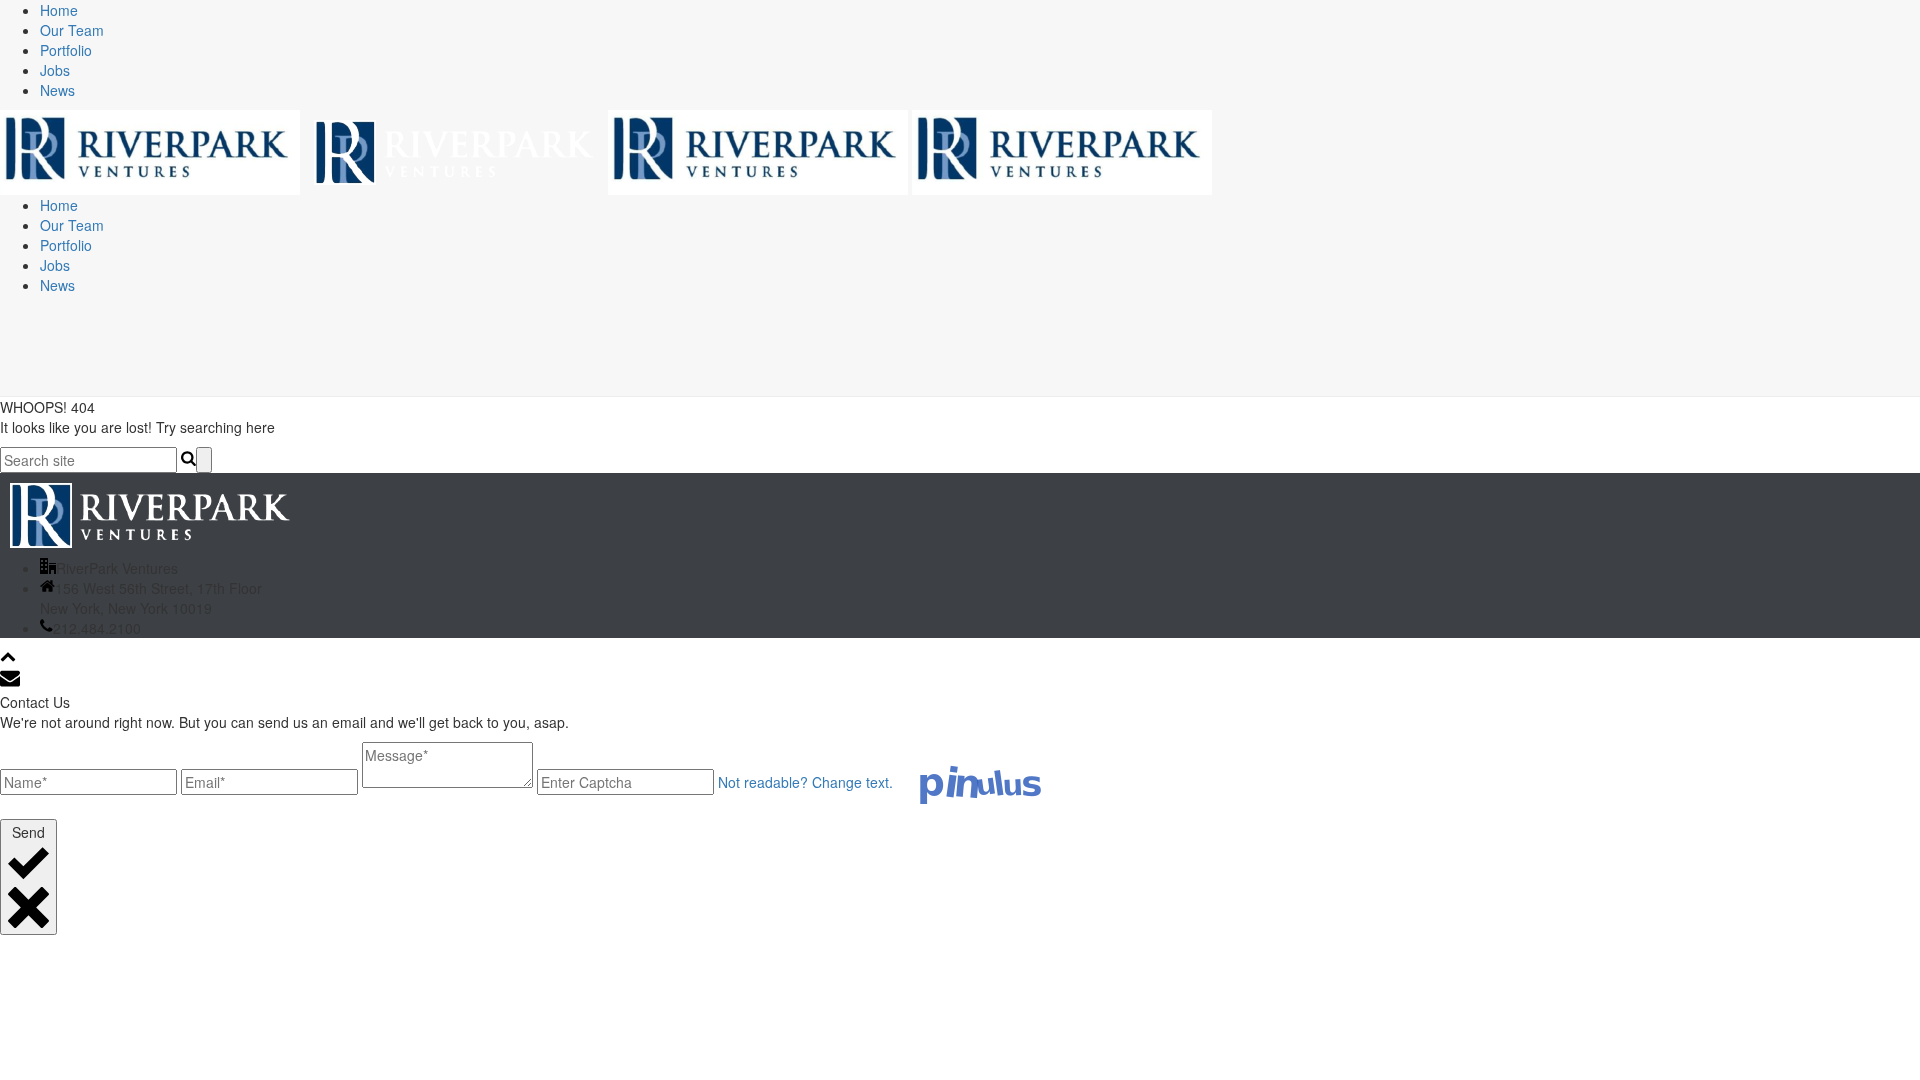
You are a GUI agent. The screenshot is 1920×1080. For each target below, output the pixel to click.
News (57, 90)
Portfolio (66, 50)
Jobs (55, 70)
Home (59, 10)
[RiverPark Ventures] (606, 150)
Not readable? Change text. (805, 782)
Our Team (72, 30)
